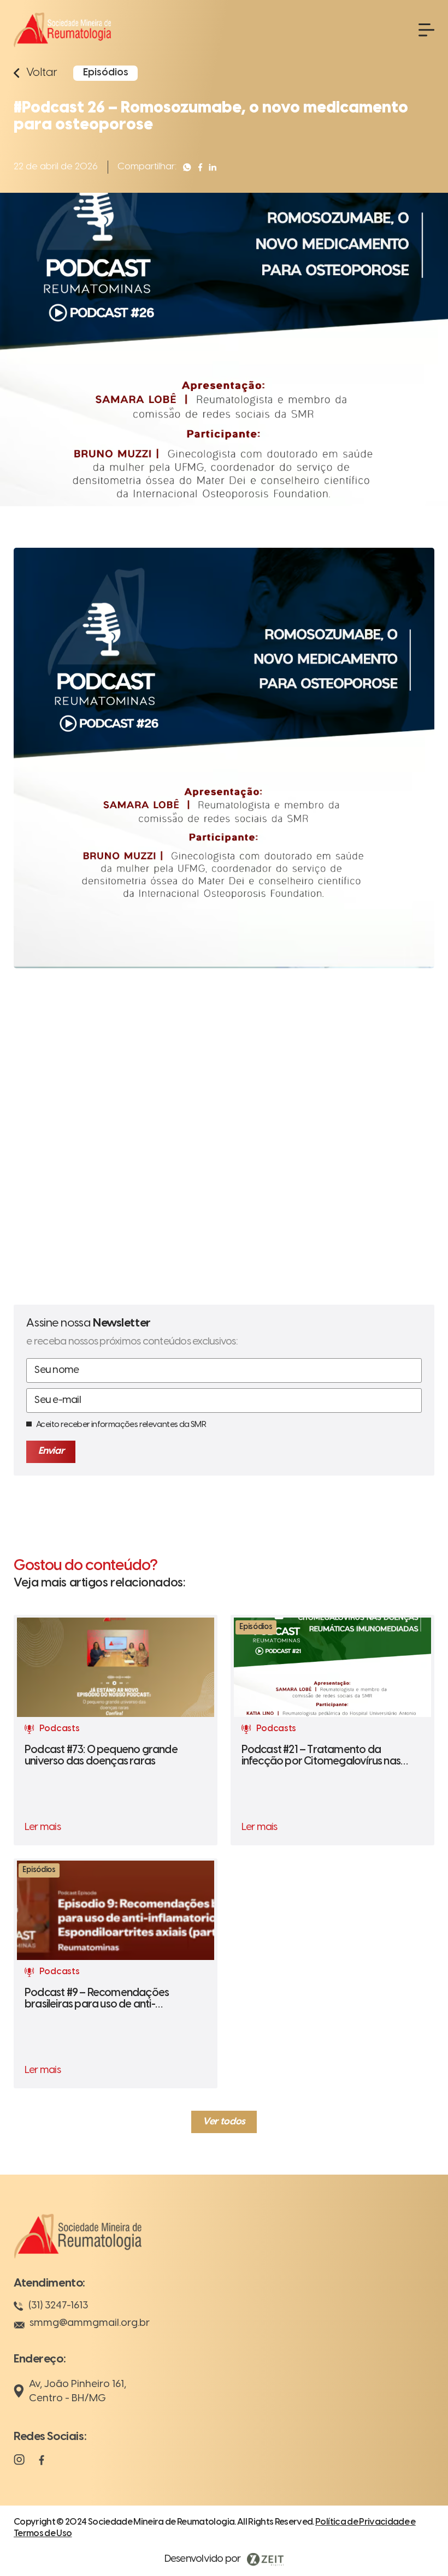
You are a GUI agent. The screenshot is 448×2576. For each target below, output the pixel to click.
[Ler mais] (116, 1730)
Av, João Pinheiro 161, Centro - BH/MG (78, 2391)
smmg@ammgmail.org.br (90, 2323)
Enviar (51, 1451)
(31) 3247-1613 (58, 2306)
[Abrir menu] (426, 30)
